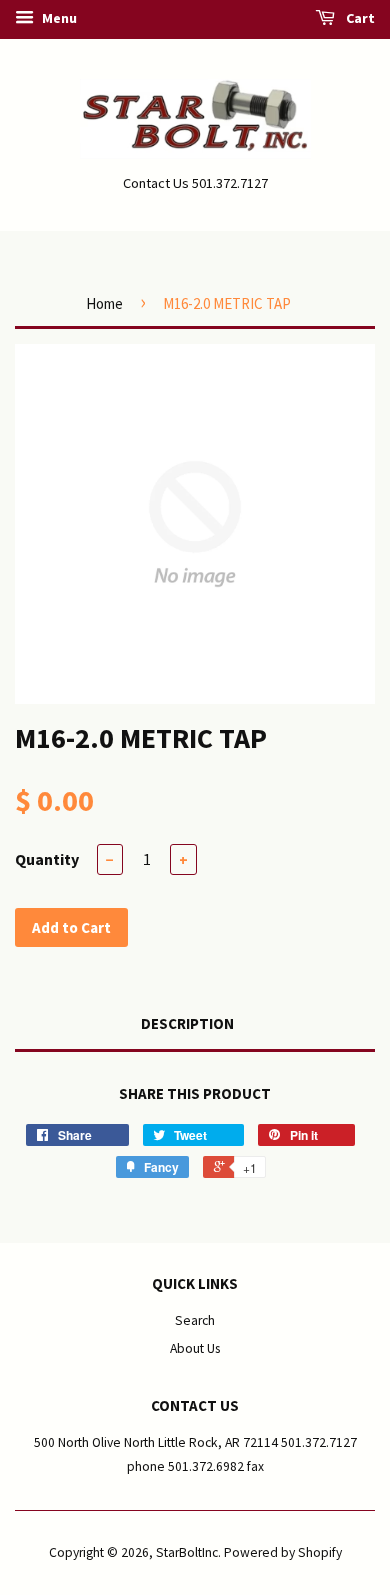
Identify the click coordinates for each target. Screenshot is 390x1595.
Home (104, 303)
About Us (195, 1348)
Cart (359, 18)
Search (195, 1320)
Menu (58, 18)
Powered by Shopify (283, 1552)
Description (187, 1023)
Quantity (47, 859)
